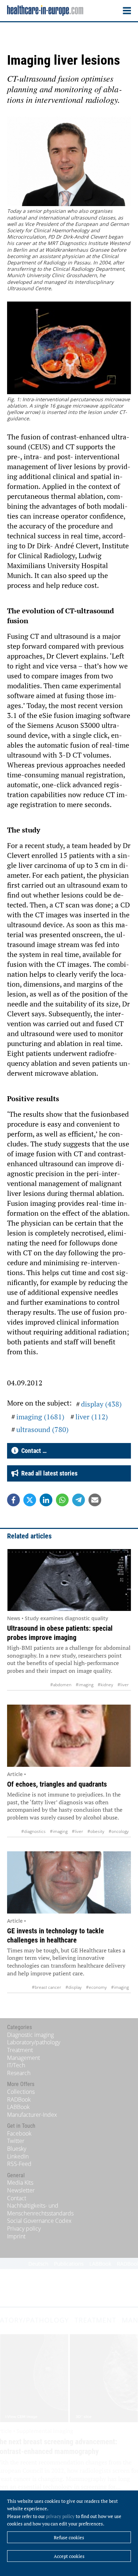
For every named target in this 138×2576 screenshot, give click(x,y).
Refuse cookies (69, 2537)
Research (19, 2073)
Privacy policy (24, 2229)
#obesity (96, 1831)
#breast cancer (47, 1987)
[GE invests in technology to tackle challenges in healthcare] (69, 1882)
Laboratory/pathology (34, 2042)
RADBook (19, 2099)
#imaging (85, 1685)
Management (24, 2058)
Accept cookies (69, 2556)
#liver (123, 1685)
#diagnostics (33, 1831)
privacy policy (60, 2516)
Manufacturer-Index (32, 2115)
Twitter (16, 2141)
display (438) (101, 1404)
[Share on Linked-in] (46, 1500)
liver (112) (92, 1417)
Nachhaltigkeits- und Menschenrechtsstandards (40, 2209)
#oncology (119, 1831)
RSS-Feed (19, 2164)
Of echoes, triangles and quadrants (57, 1784)
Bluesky (17, 2149)
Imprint (16, 2236)
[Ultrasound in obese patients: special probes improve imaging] (69, 1580)
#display (74, 1987)
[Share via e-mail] (95, 1500)
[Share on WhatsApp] (62, 1500)
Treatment (20, 2050)
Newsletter (21, 2190)
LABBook (18, 2107)
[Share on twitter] (30, 1500)
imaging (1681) (40, 1417)
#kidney (105, 1685)
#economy (96, 1987)
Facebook (19, 2133)
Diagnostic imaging (30, 2035)
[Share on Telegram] (79, 1500)
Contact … (33, 1451)
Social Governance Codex (39, 2221)
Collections (21, 2092)
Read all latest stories (48, 1473)
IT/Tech (16, 2065)
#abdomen (61, 1685)
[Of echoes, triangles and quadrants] (69, 1736)
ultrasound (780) (42, 1429)
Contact (17, 2198)
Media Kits (20, 2183)
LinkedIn (18, 2156)
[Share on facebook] (13, 1500)
